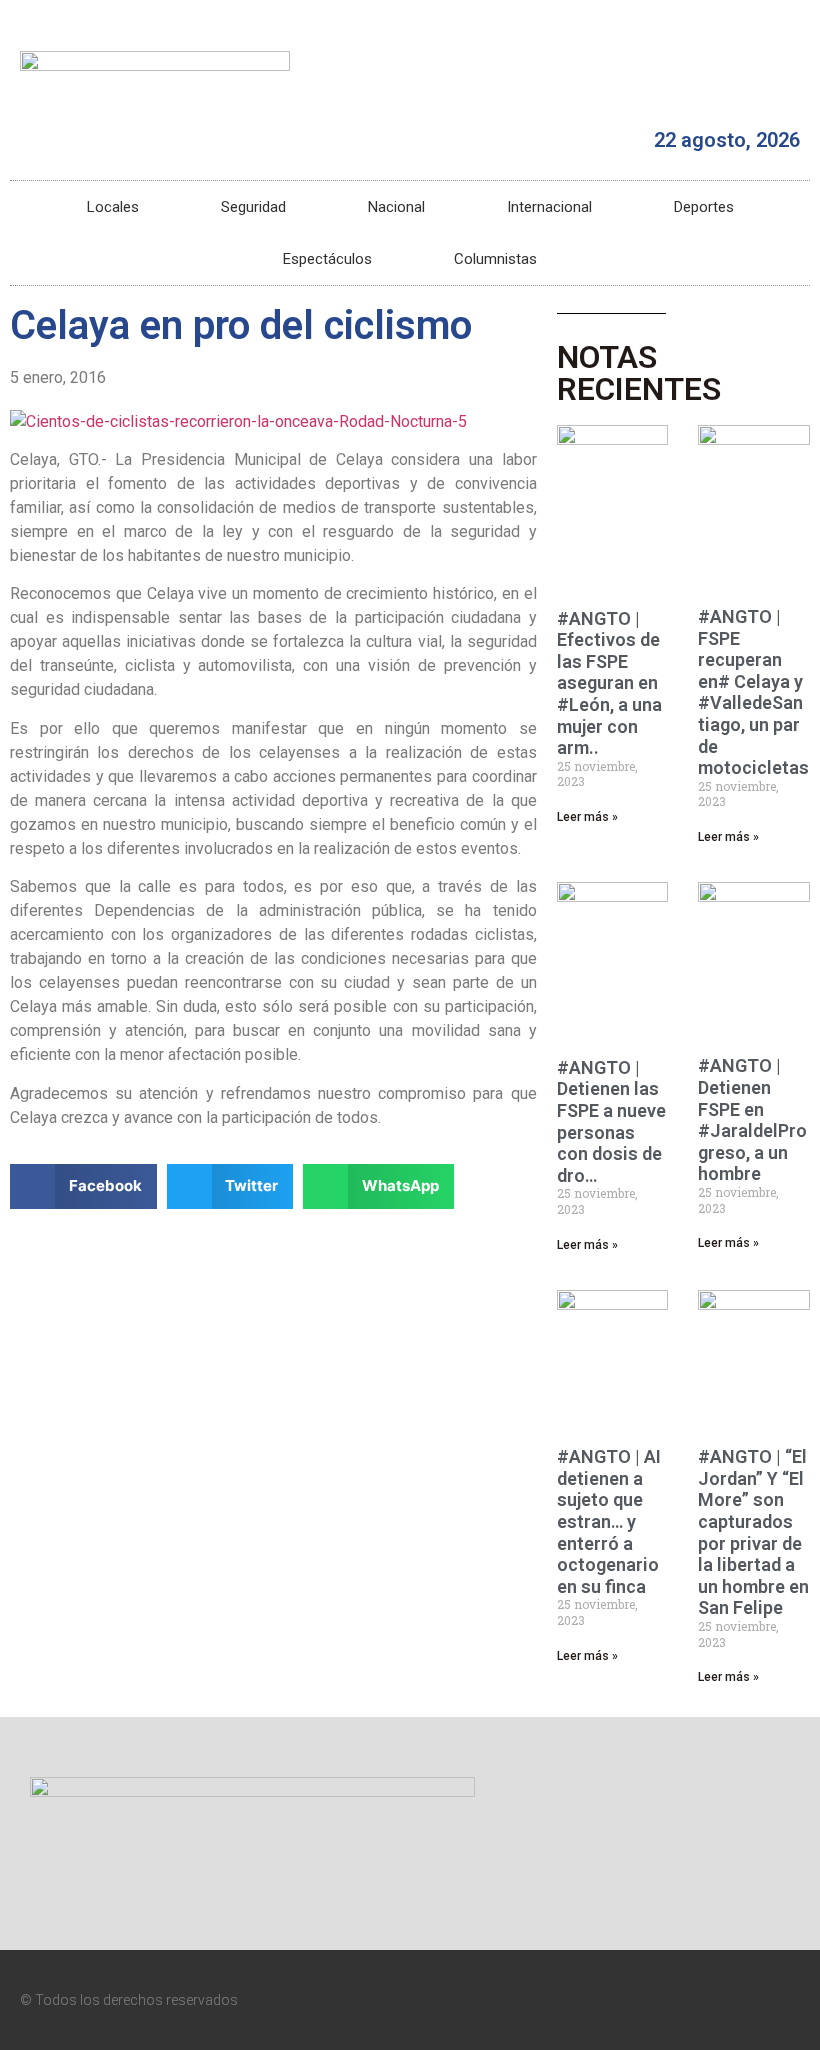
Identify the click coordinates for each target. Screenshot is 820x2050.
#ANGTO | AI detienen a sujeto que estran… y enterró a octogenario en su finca (609, 1521)
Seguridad (253, 207)
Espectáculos (327, 259)
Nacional (396, 207)
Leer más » (587, 817)
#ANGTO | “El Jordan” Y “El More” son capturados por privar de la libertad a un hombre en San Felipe (753, 1532)
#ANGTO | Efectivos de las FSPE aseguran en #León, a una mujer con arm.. (609, 683)
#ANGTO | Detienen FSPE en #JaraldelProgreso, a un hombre (752, 1119)
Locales (113, 207)
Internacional (549, 207)
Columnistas (495, 259)
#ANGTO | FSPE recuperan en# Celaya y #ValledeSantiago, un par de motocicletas (753, 692)
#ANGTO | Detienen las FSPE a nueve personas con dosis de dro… (611, 1121)
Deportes (704, 207)
